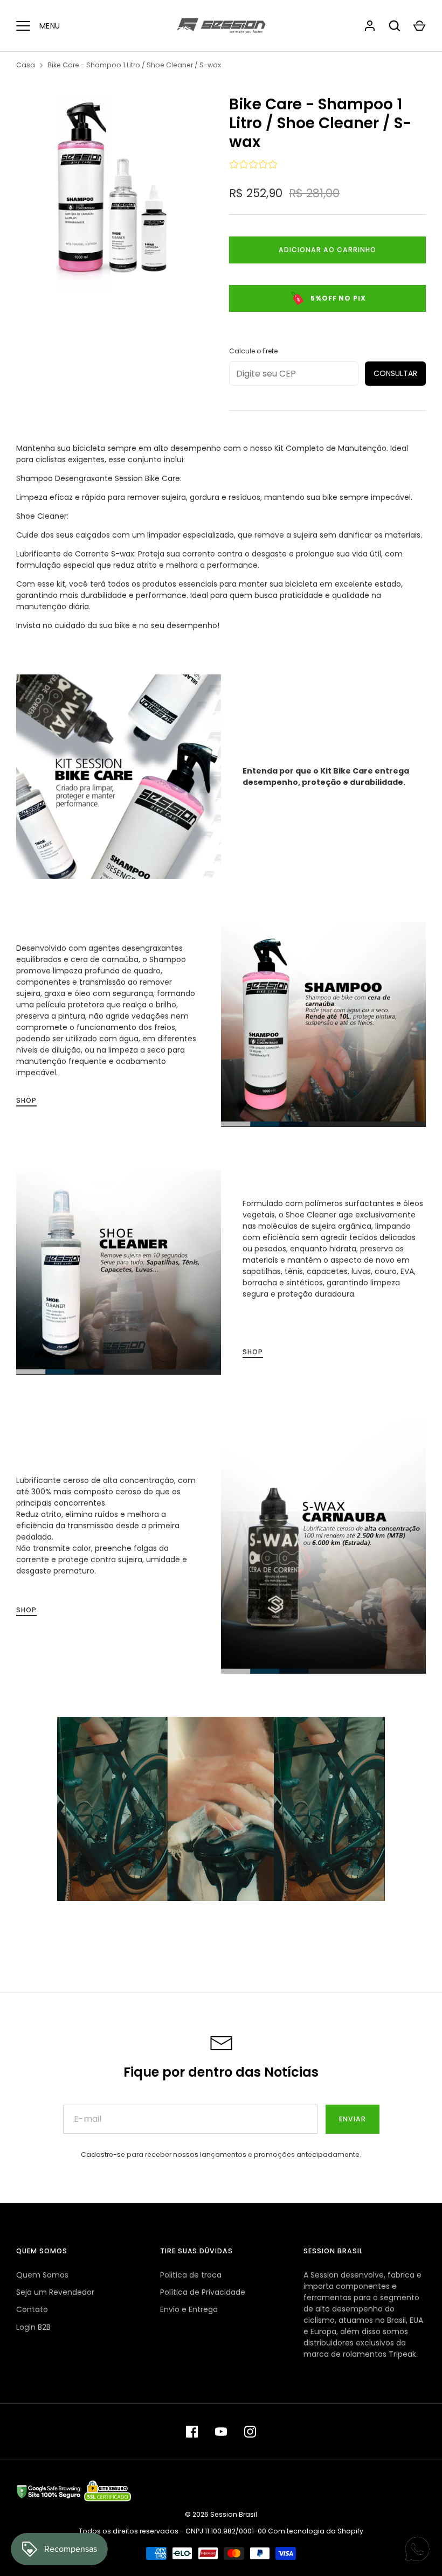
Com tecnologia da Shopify (316, 2531)
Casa (26, 65)
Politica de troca (191, 2275)
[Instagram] (250, 2432)
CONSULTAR (395, 373)
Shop (26, 1100)
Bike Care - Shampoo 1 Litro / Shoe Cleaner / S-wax (134, 65)
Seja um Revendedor (55, 2292)
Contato (32, 2309)
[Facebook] (192, 2432)
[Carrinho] (419, 26)
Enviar (353, 2119)
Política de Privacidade (203, 2292)
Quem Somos (42, 2275)
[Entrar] (370, 26)
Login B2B (33, 2327)
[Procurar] (395, 26)
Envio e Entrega (189, 2309)
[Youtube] (221, 2432)
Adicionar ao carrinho (327, 250)
